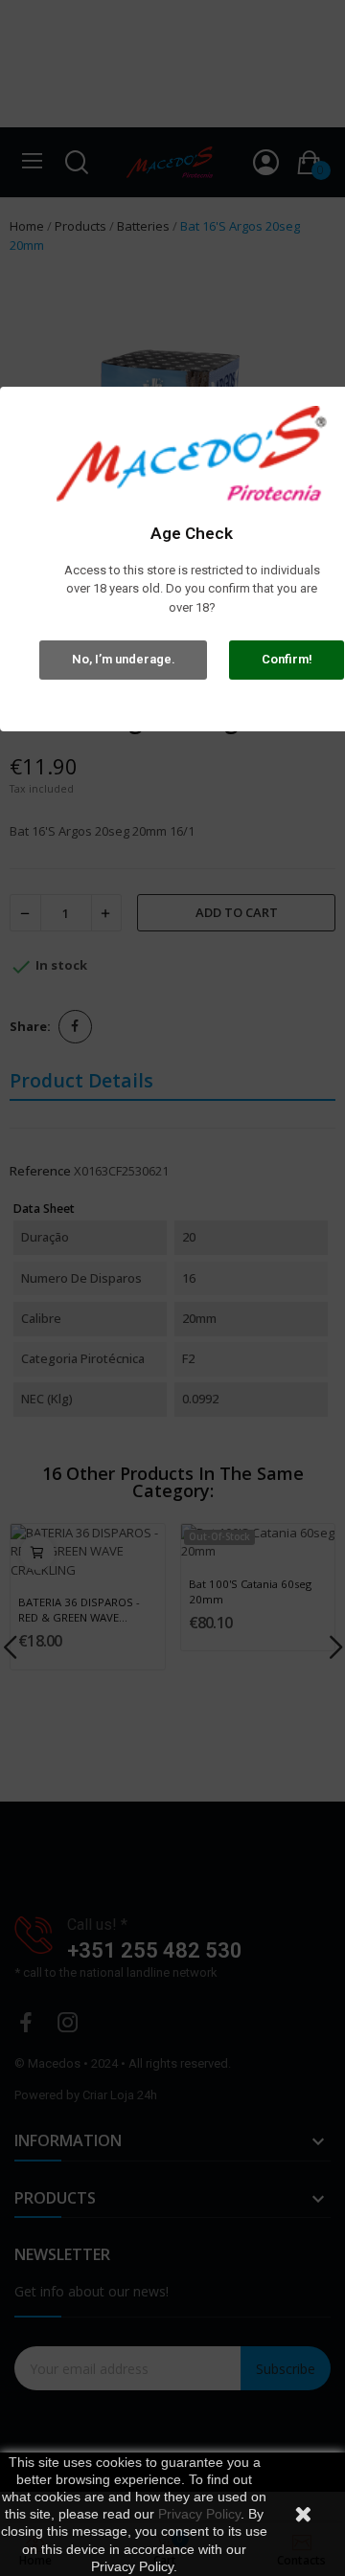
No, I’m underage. (124, 659)
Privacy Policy (199, 2514)
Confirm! (287, 659)
